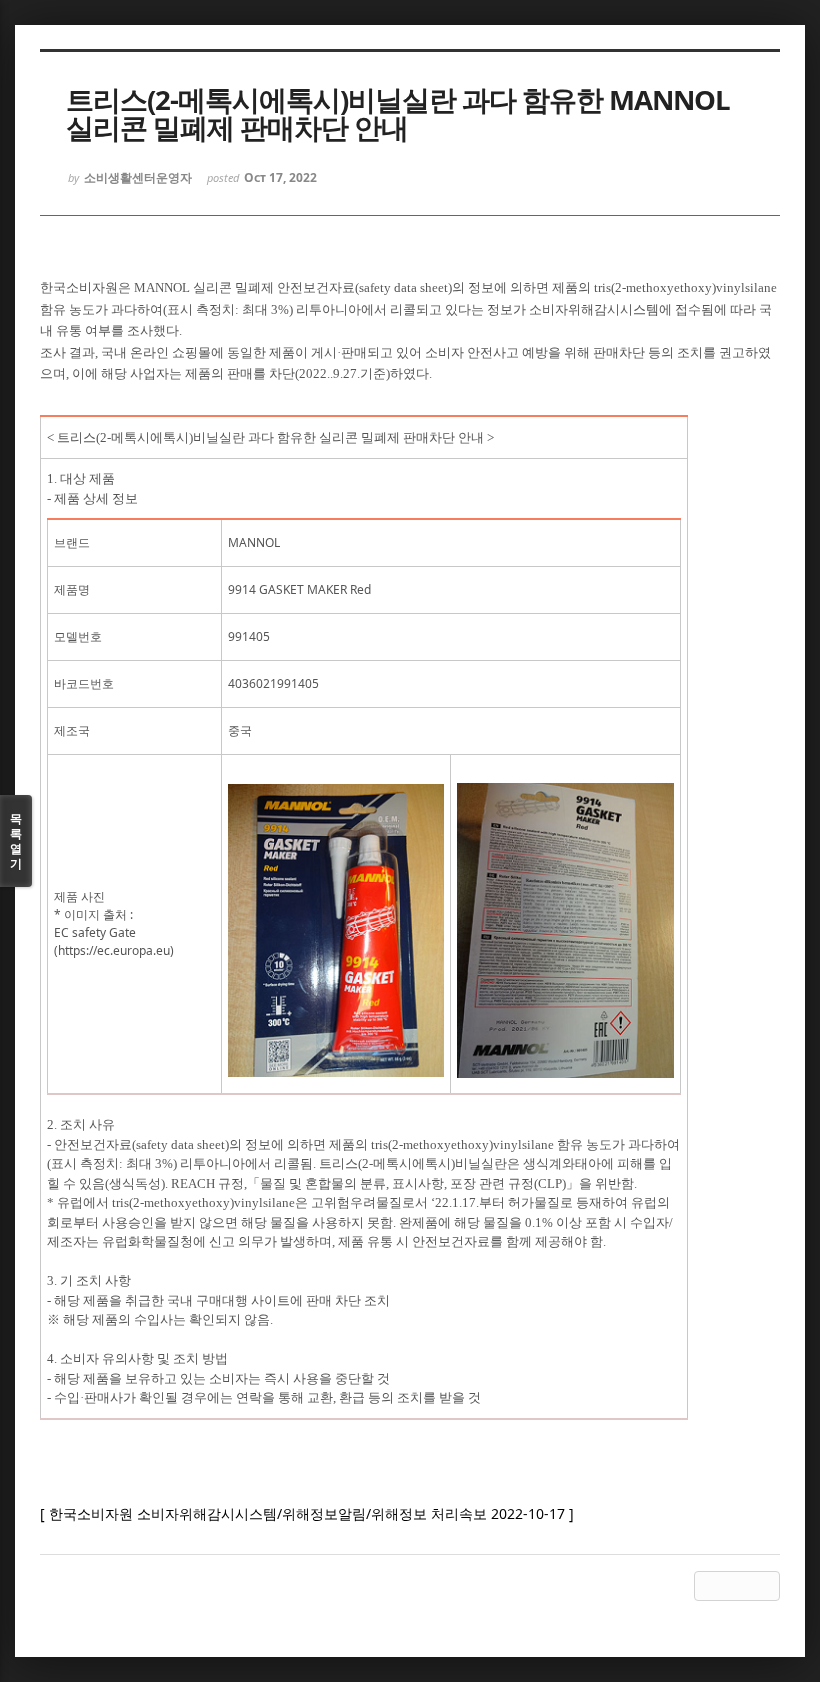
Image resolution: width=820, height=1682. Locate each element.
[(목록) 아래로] (737, 1586)
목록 (16, 841)
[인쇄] (765, 1586)
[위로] (709, 1586)
